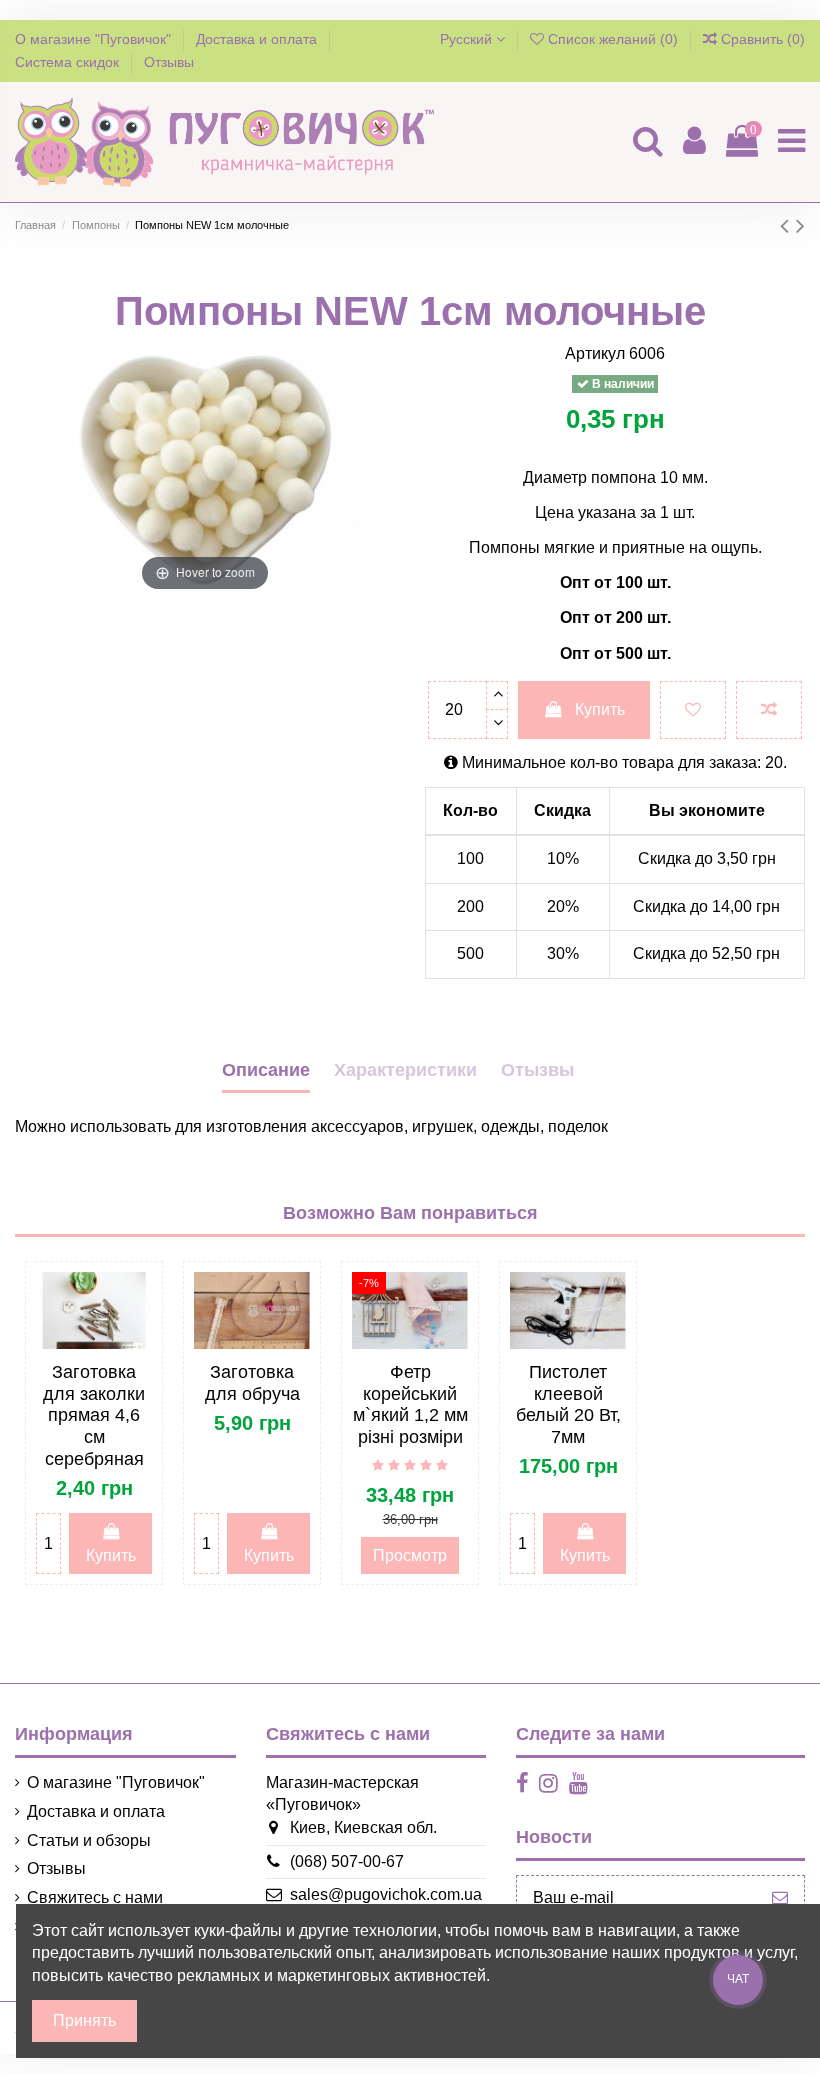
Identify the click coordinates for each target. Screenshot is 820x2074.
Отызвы (537, 1070)
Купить (600, 709)
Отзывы (169, 62)
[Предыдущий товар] (788, 225)
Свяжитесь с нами (95, 1897)
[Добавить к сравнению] (769, 710)
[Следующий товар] (800, 225)
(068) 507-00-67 (347, 1861)
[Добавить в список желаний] (693, 710)
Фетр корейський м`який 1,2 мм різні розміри (410, 1404)
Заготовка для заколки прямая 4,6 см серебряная (94, 1415)
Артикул (595, 353)
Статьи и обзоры (89, 1840)
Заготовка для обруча (252, 1383)
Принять (84, 2020)
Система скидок (69, 62)
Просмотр (410, 1555)
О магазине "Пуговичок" (95, 39)
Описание (266, 1070)
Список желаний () (613, 39)
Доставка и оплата (258, 39)
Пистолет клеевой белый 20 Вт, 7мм (568, 1404)
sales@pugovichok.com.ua (386, 1894)
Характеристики (405, 1070)
